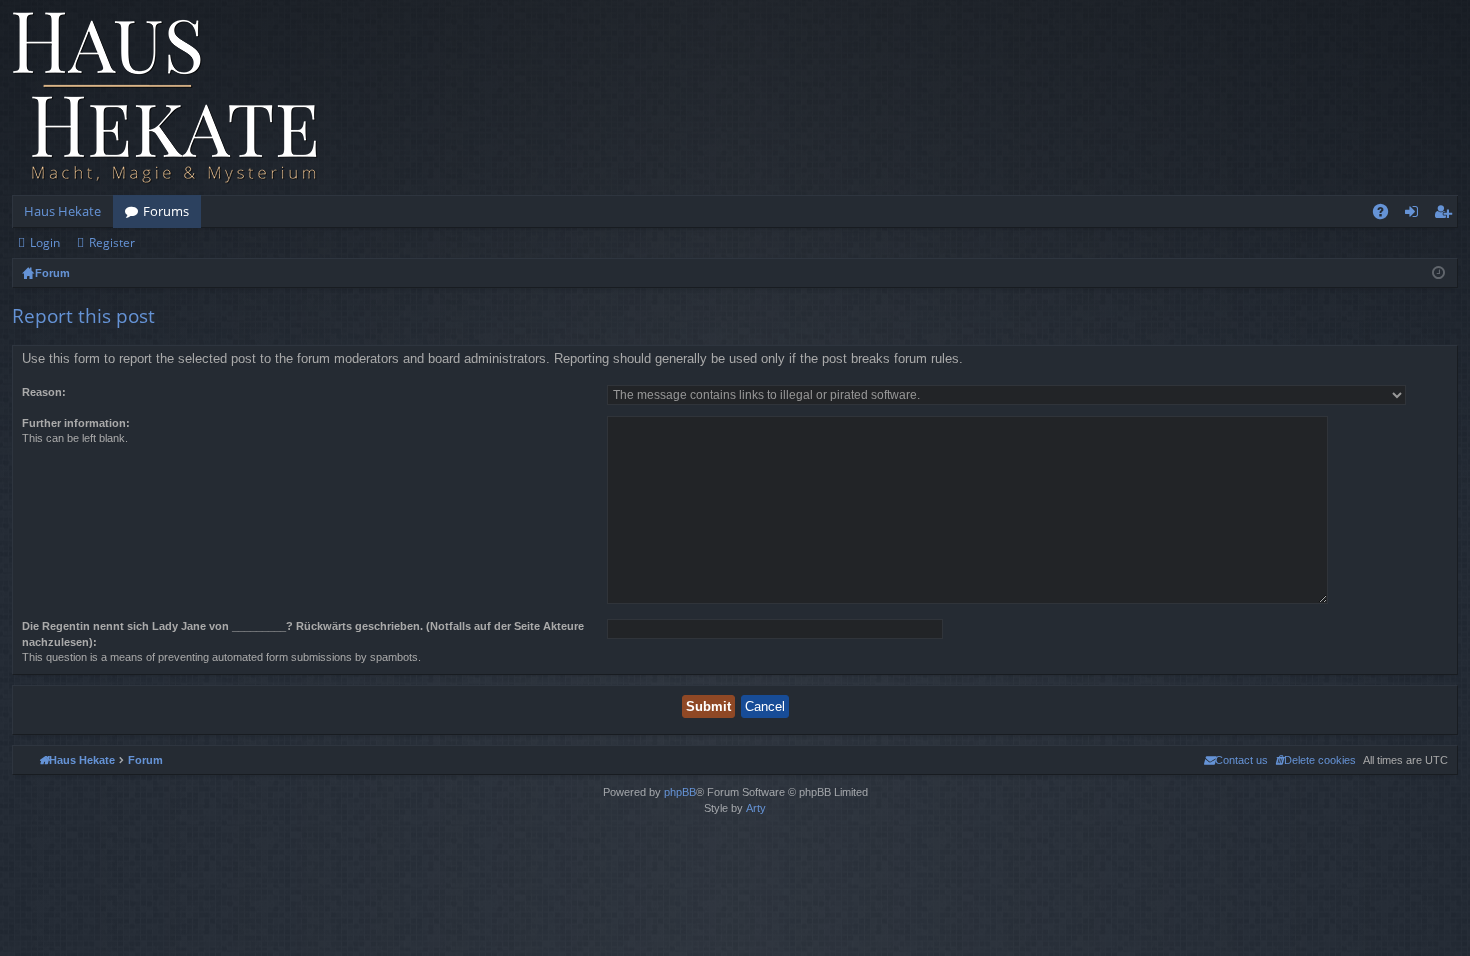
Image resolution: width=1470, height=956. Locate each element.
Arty (756, 808)
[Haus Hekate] (165, 97)
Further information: (76, 423)
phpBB (680, 792)
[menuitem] (1315, 760)
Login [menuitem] (1415, 215)
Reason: (44, 392)
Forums (166, 211)
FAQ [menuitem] (1387, 215)
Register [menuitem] (1447, 215)
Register (112, 242)
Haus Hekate (62, 211)
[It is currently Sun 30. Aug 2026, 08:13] (1438, 273)
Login (45, 242)
